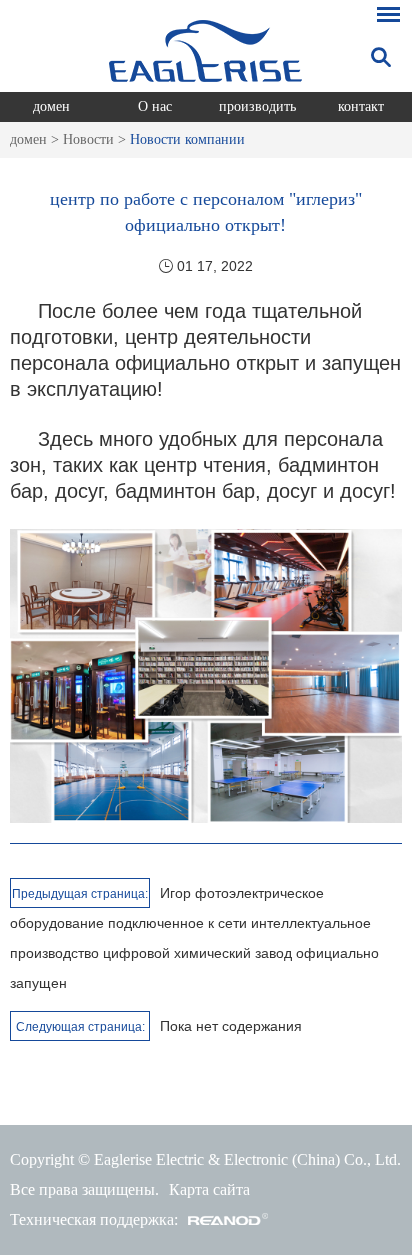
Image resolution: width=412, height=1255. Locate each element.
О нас (155, 106)
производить (257, 106)
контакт (361, 106)
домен (51, 106)
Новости (88, 139)
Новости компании (187, 139)
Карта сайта (209, 1189)
